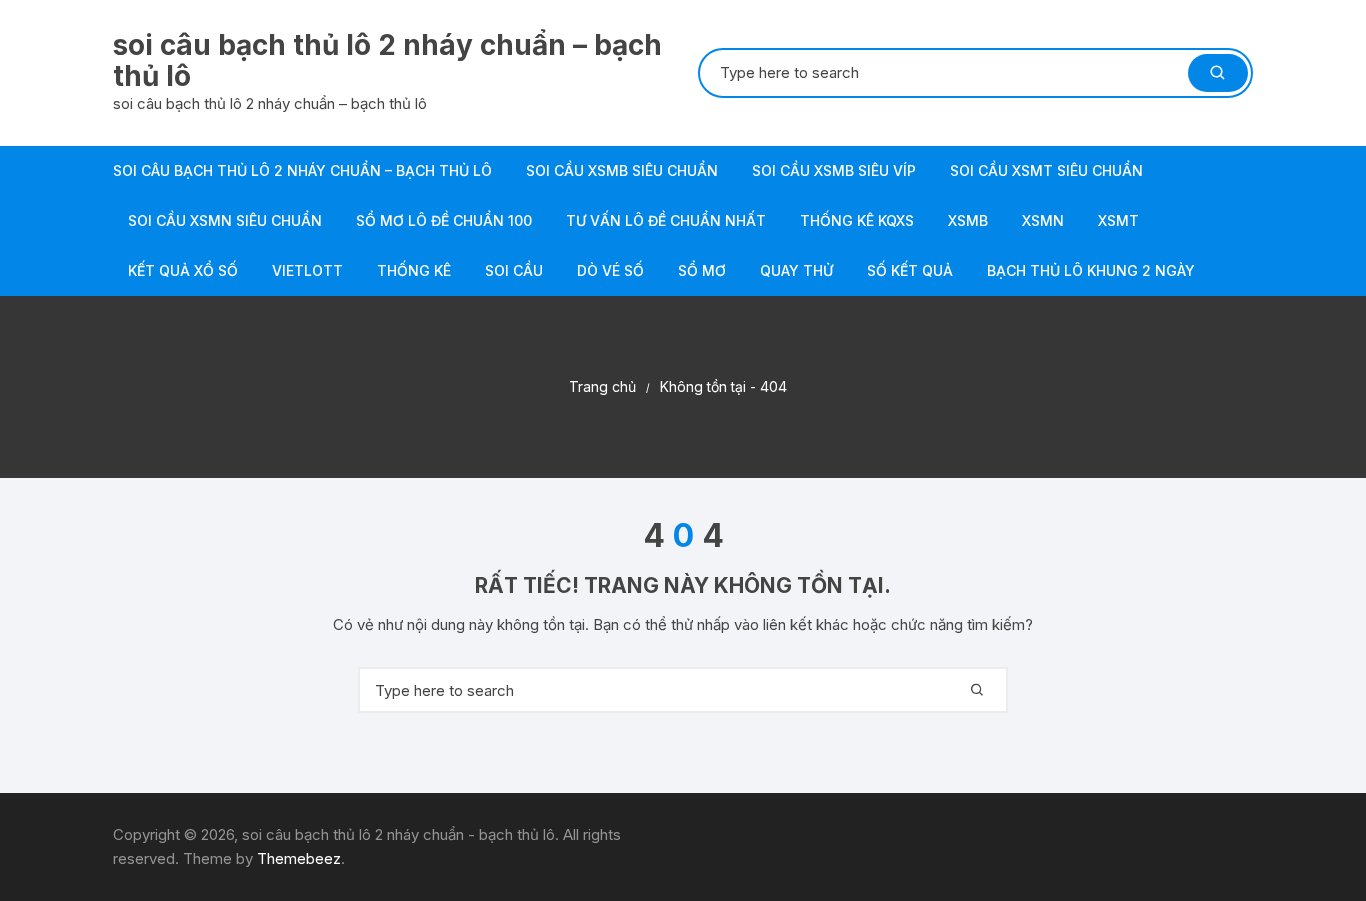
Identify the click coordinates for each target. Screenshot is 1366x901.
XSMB (968, 220)
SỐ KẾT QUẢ (910, 270)
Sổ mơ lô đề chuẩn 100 (444, 220)
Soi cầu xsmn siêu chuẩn (225, 220)
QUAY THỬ (796, 270)
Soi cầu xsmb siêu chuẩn (622, 170)
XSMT (1118, 220)
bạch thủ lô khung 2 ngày (1091, 270)
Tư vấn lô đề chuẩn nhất (666, 220)
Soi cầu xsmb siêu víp (834, 170)
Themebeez (299, 858)
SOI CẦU (514, 270)
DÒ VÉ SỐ (610, 270)
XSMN (1043, 220)
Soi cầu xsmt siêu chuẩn (1046, 170)
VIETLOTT (307, 270)
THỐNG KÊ (414, 270)
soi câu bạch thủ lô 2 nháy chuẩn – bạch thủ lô (387, 60)
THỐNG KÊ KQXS (857, 220)
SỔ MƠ (702, 270)
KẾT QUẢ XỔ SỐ (183, 270)
